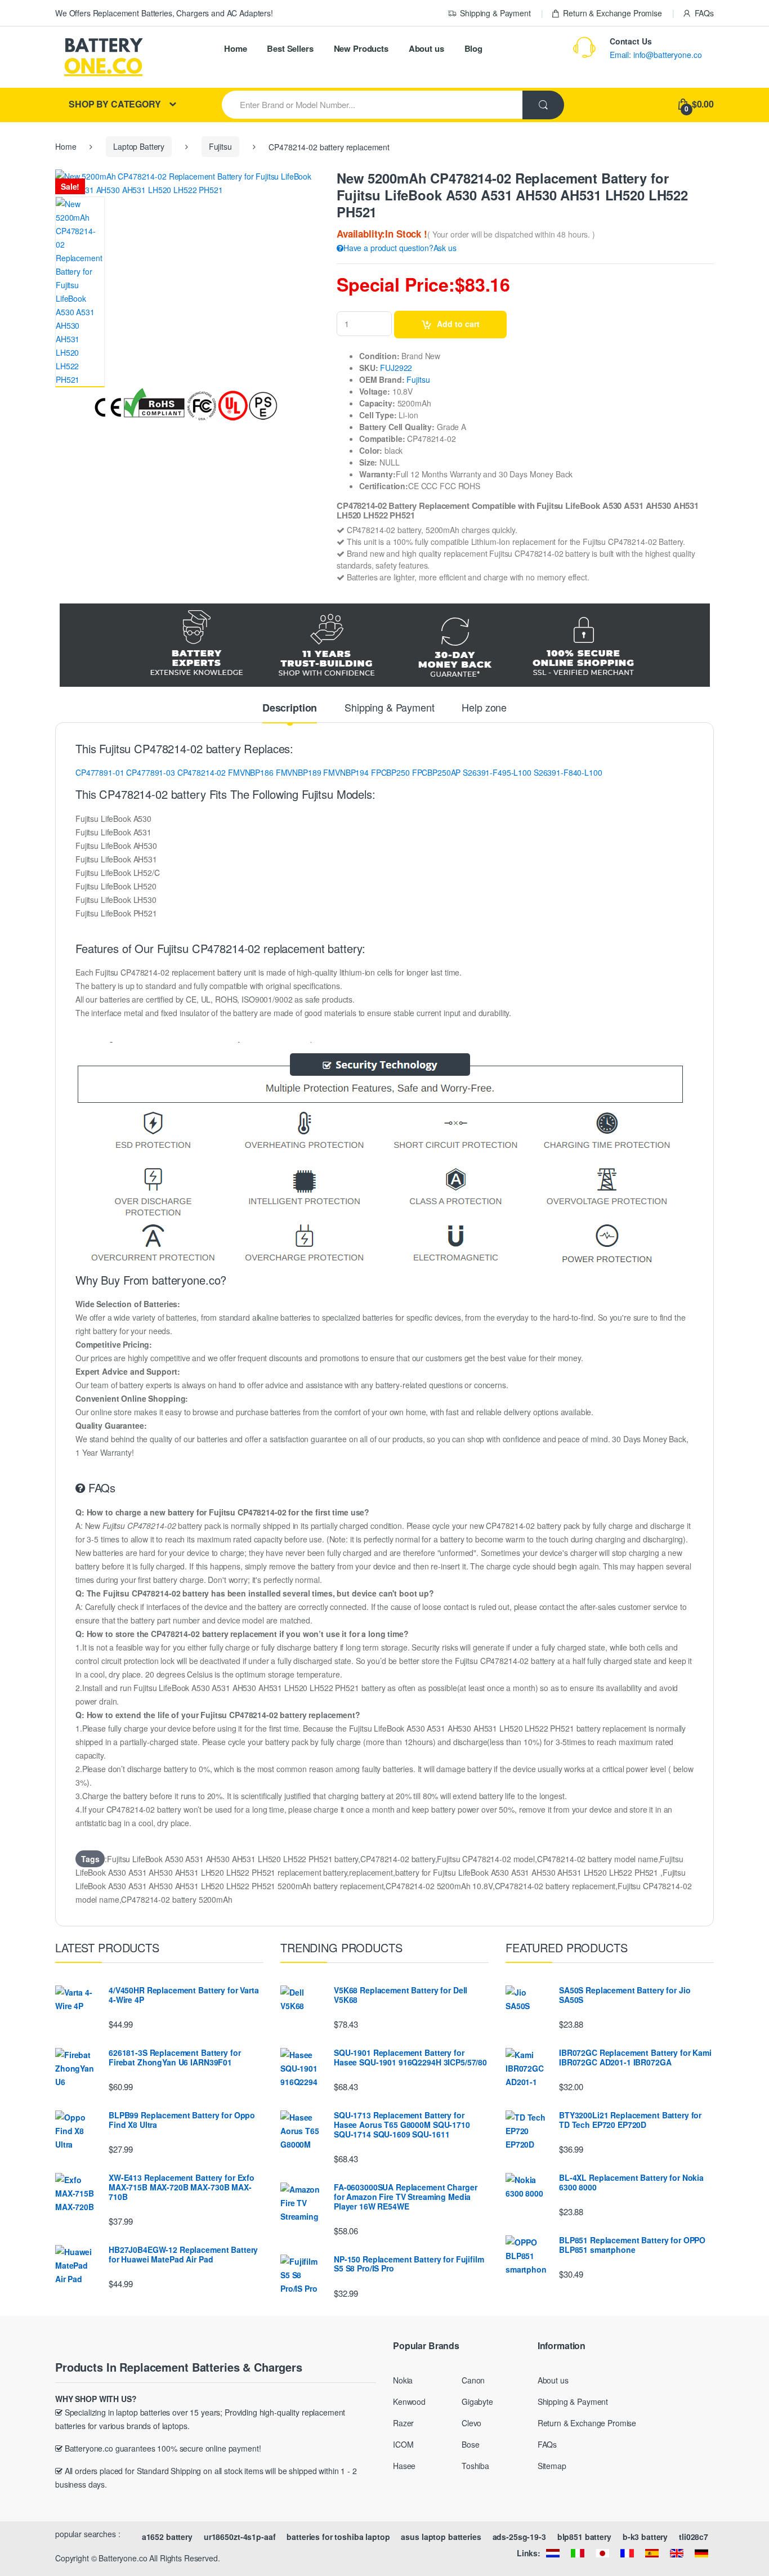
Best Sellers (290, 48)
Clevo (471, 2423)
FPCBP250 (390, 772)
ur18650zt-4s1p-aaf (240, 2537)
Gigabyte (477, 2401)
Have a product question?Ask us (400, 248)
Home (235, 48)
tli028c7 (694, 2537)
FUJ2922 (396, 368)
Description (290, 709)
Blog (473, 48)
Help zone (484, 708)
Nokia (403, 2380)
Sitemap (552, 2466)
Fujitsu (220, 146)
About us (426, 48)
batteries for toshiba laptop (338, 2537)
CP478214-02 (202, 772)
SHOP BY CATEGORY (115, 104)
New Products (361, 48)
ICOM (403, 2444)
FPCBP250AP (437, 772)
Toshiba (475, 2466)
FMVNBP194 (346, 772)
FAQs (704, 13)
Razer (403, 2423)
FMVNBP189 (299, 772)
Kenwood (409, 2401)
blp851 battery (584, 2537)
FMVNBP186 (251, 772)
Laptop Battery (139, 146)
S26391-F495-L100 (497, 772)
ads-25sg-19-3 (519, 2537)
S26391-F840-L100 (568, 772)
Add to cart (458, 324)
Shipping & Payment (495, 13)
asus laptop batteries (441, 2537)
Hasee (404, 2466)
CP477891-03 (150, 772)
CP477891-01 (100, 772)
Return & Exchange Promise (612, 13)
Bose (470, 2444)
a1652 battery (167, 2537)
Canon (473, 2380)
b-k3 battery (645, 2537)
